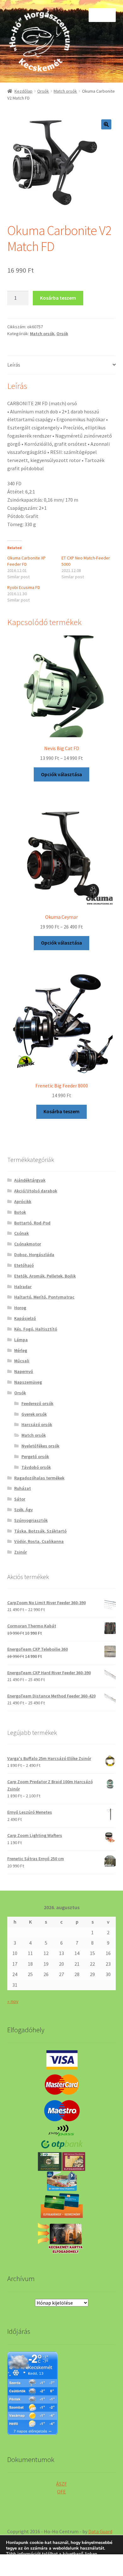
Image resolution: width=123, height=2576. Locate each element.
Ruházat (23, 1488)
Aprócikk (23, 1201)
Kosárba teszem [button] (61, 1111)
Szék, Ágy (23, 1510)
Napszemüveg (28, 1382)
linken (91, 2554)
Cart (95, 2560)
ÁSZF (61, 2484)
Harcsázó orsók (37, 1424)
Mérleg (21, 1350)
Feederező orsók (37, 1403)
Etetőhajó (24, 1265)
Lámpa (21, 1340)
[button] (106, 124)
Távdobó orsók (36, 1467)
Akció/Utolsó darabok (36, 1191)
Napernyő (24, 1371)
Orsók (43, 91)
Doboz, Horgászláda (34, 1255)
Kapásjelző (25, 1318)
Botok (20, 1212)
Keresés (61, 2565)
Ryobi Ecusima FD (24, 587)
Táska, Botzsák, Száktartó (40, 1531)
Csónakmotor (28, 1244)
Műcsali (22, 1361)
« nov (13, 2001)
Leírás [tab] (14, 365)
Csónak (21, 1233)
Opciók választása (61, 774)
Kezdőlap (23, 91)
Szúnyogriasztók (31, 1520)
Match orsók (65, 91)
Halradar (23, 1287)
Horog (20, 1308)
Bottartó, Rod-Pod (32, 1223)
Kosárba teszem (58, 298)
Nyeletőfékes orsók (40, 1446)
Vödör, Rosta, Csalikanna (39, 1541)
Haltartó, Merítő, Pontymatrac (44, 1297)
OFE (61, 2492)
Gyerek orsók (34, 1414)
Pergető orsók (35, 1457)
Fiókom (20, 2565)
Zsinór (20, 1552)
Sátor (20, 1499)
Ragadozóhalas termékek (39, 1478)
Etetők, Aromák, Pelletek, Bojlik (45, 1276)
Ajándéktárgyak (30, 1180)
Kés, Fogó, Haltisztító (36, 1329)
